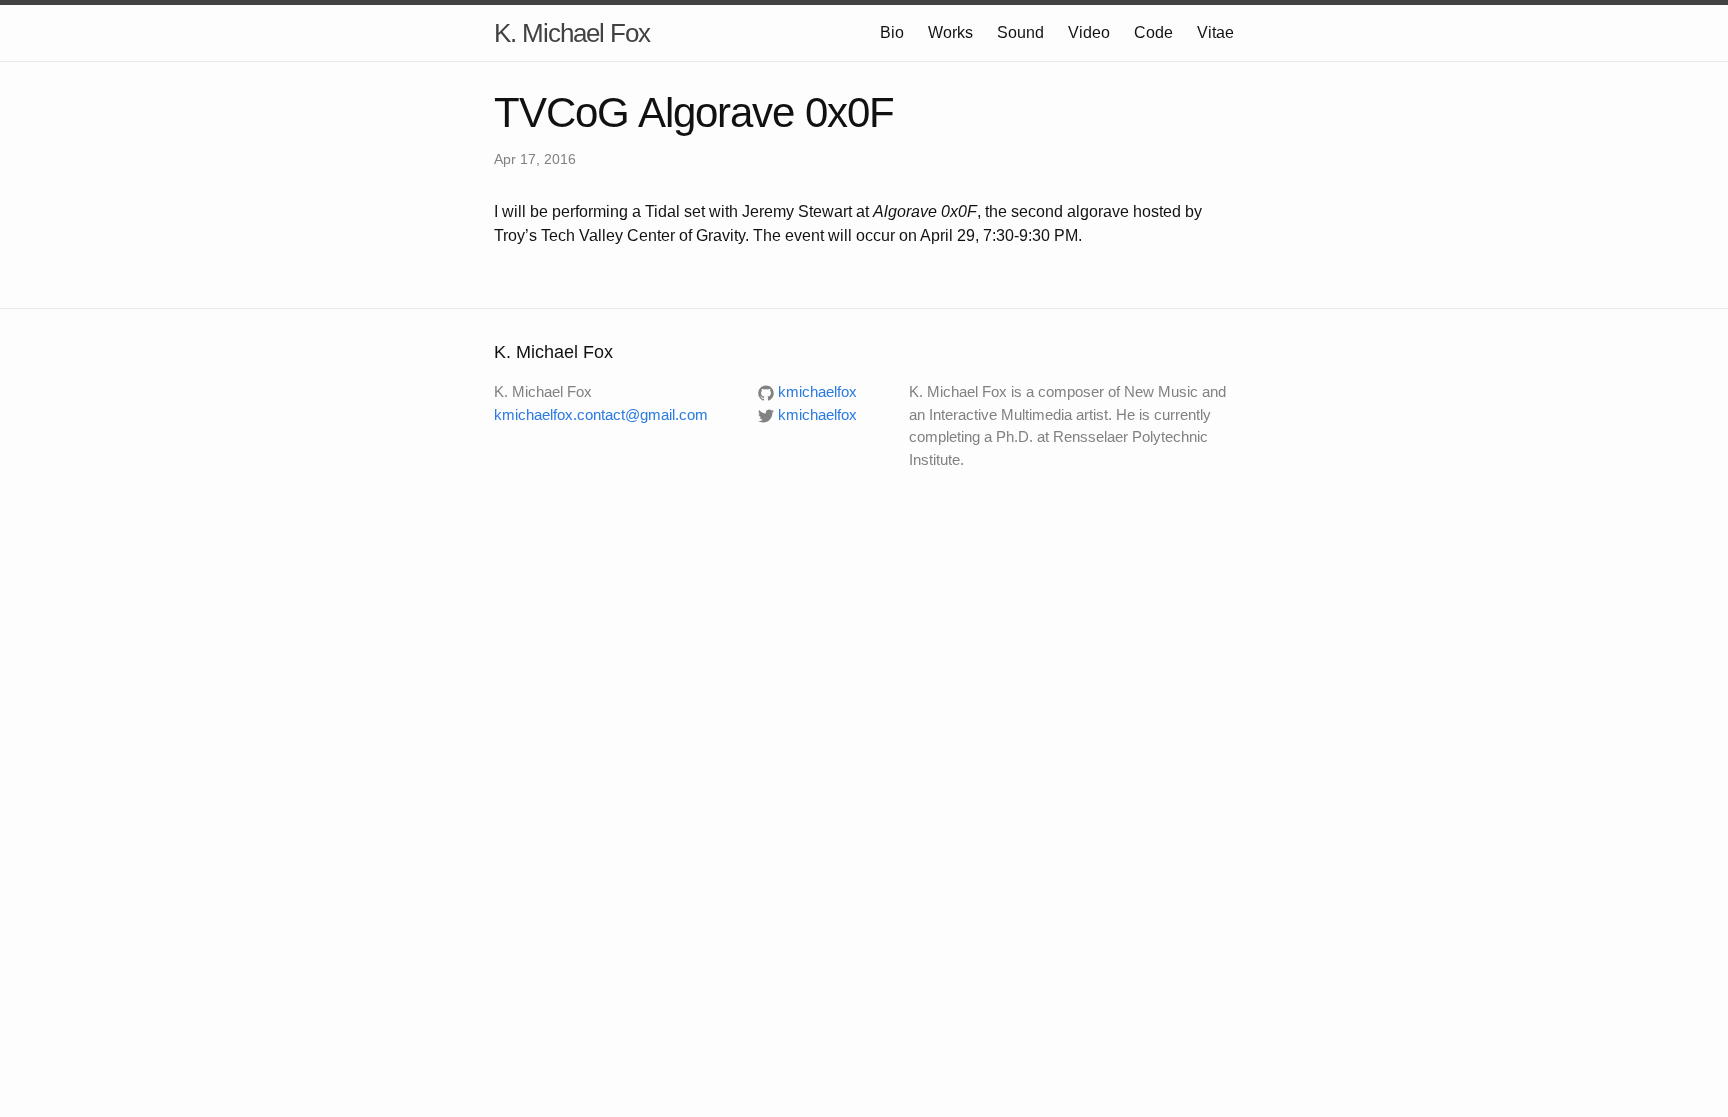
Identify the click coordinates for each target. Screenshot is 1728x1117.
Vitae (1215, 32)
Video (1089, 32)
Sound (1020, 32)
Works (950, 32)
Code (1153, 32)
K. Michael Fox (572, 33)
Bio (892, 32)
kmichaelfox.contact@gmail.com (601, 414)
